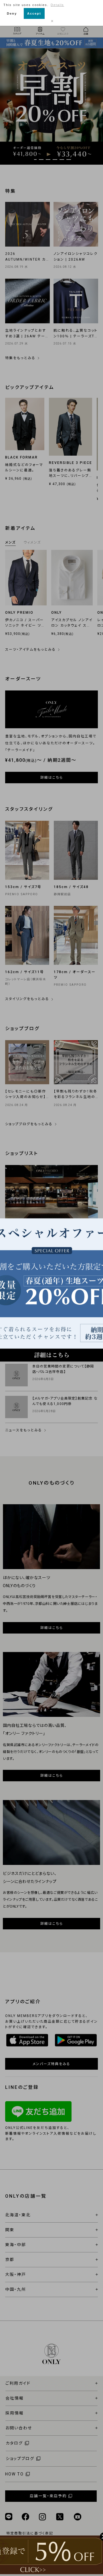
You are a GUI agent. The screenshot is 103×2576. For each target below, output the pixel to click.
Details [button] (57, 5)
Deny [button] (12, 13)
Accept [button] (34, 13)
